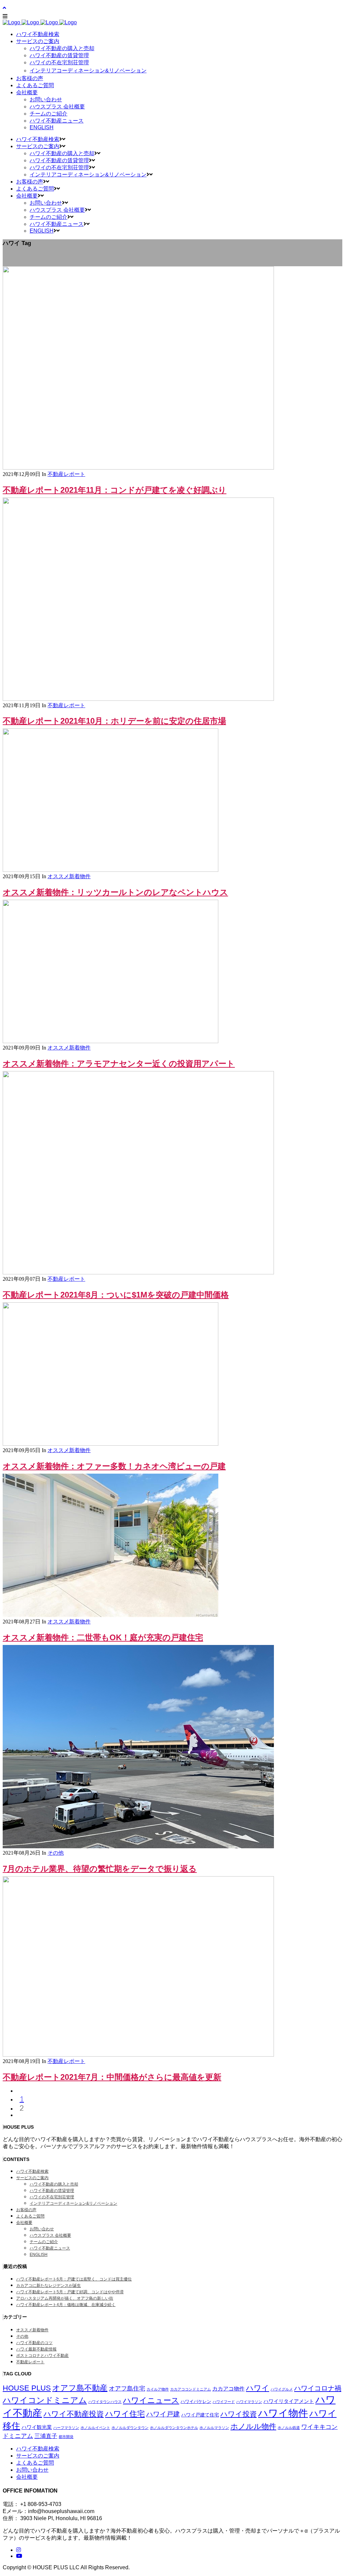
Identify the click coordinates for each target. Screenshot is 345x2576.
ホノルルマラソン (214, 2428)
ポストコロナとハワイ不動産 (42, 2356)
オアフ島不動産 (80, 2388)
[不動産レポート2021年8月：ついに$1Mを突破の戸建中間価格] (138, 1273)
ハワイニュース (151, 2400)
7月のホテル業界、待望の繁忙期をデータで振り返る (100, 1869)
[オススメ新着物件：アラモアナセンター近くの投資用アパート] (111, 1041)
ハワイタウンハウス (105, 2402)
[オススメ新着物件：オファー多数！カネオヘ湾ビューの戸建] (111, 1444)
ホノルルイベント (95, 2428)
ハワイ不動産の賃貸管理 (52, 2191)
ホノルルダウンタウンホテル (174, 2428)
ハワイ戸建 (163, 2414)
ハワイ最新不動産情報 (36, 2349)
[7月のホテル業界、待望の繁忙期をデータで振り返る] (138, 1846)
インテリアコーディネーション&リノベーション (73, 2203)
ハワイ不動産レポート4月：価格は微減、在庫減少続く (66, 2305)
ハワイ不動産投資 (74, 2414)
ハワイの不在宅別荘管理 (52, 2197)
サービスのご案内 (32, 2178)
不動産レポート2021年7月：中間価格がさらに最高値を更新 (112, 2077)
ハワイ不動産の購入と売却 (54, 2184)
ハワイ (258, 2388)
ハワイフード (224, 2402)
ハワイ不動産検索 (32, 2171)
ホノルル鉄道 (289, 2428)
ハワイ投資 (239, 2414)
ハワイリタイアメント (289, 2401)
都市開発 (66, 2437)
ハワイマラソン (249, 2402)
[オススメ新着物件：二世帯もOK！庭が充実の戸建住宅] (111, 1615)
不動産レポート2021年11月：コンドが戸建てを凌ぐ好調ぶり (115, 490)
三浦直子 (46, 2436)
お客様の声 (26, 2210)
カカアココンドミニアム (191, 2389)
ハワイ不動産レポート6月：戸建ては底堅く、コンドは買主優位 (74, 2279)
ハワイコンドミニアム (45, 2400)
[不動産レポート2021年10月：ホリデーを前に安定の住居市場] (138, 699)
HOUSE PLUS (27, 2388)
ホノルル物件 (253, 2426)
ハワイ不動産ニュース (50, 2248)
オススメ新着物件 (69, 876)
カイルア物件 (158, 2389)
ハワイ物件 (283, 2413)
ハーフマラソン (66, 2428)
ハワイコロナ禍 (318, 2388)
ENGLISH (39, 2255)
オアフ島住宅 (127, 2389)
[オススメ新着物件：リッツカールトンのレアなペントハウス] (111, 870)
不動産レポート (66, 474)
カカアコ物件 (228, 2389)
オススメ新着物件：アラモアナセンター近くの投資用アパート (119, 1063)
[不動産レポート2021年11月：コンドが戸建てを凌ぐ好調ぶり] (138, 468)
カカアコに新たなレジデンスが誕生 (49, 2286)
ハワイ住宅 (125, 2414)
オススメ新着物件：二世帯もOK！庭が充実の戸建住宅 (103, 1637)
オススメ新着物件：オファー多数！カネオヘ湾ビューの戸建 (114, 1466)
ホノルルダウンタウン (130, 2428)
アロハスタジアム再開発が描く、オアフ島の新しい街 (65, 2298)
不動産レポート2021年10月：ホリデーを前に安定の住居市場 (114, 721)
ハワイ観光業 (37, 2427)
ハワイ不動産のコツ (34, 2343)
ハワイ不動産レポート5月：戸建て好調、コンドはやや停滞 (70, 2292)
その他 (56, 1853)
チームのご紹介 (44, 2242)
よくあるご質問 (30, 2216)
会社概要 (24, 2223)
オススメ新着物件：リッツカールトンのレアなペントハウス (115, 892)
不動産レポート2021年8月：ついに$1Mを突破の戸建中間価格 (116, 1295)
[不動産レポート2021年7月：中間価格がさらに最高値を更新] (138, 2055)
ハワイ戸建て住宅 (200, 2415)
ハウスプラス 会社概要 (50, 2235)
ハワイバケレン (196, 2401)
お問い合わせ (42, 2229)
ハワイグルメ (282, 2389)
